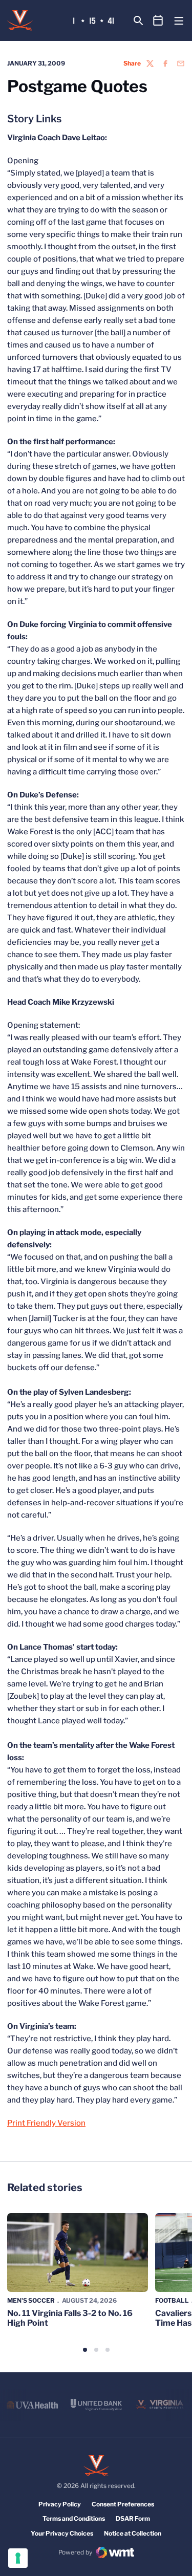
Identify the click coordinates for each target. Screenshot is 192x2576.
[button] (85, 2350)
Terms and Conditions (74, 2518)
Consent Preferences (123, 2504)
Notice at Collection (133, 2533)
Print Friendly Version (46, 2123)
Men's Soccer (31, 2300)
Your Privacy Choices (62, 2533)
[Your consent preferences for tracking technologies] (18, 2558)
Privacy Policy (60, 2504)
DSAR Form (133, 2518)
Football (172, 2300)
